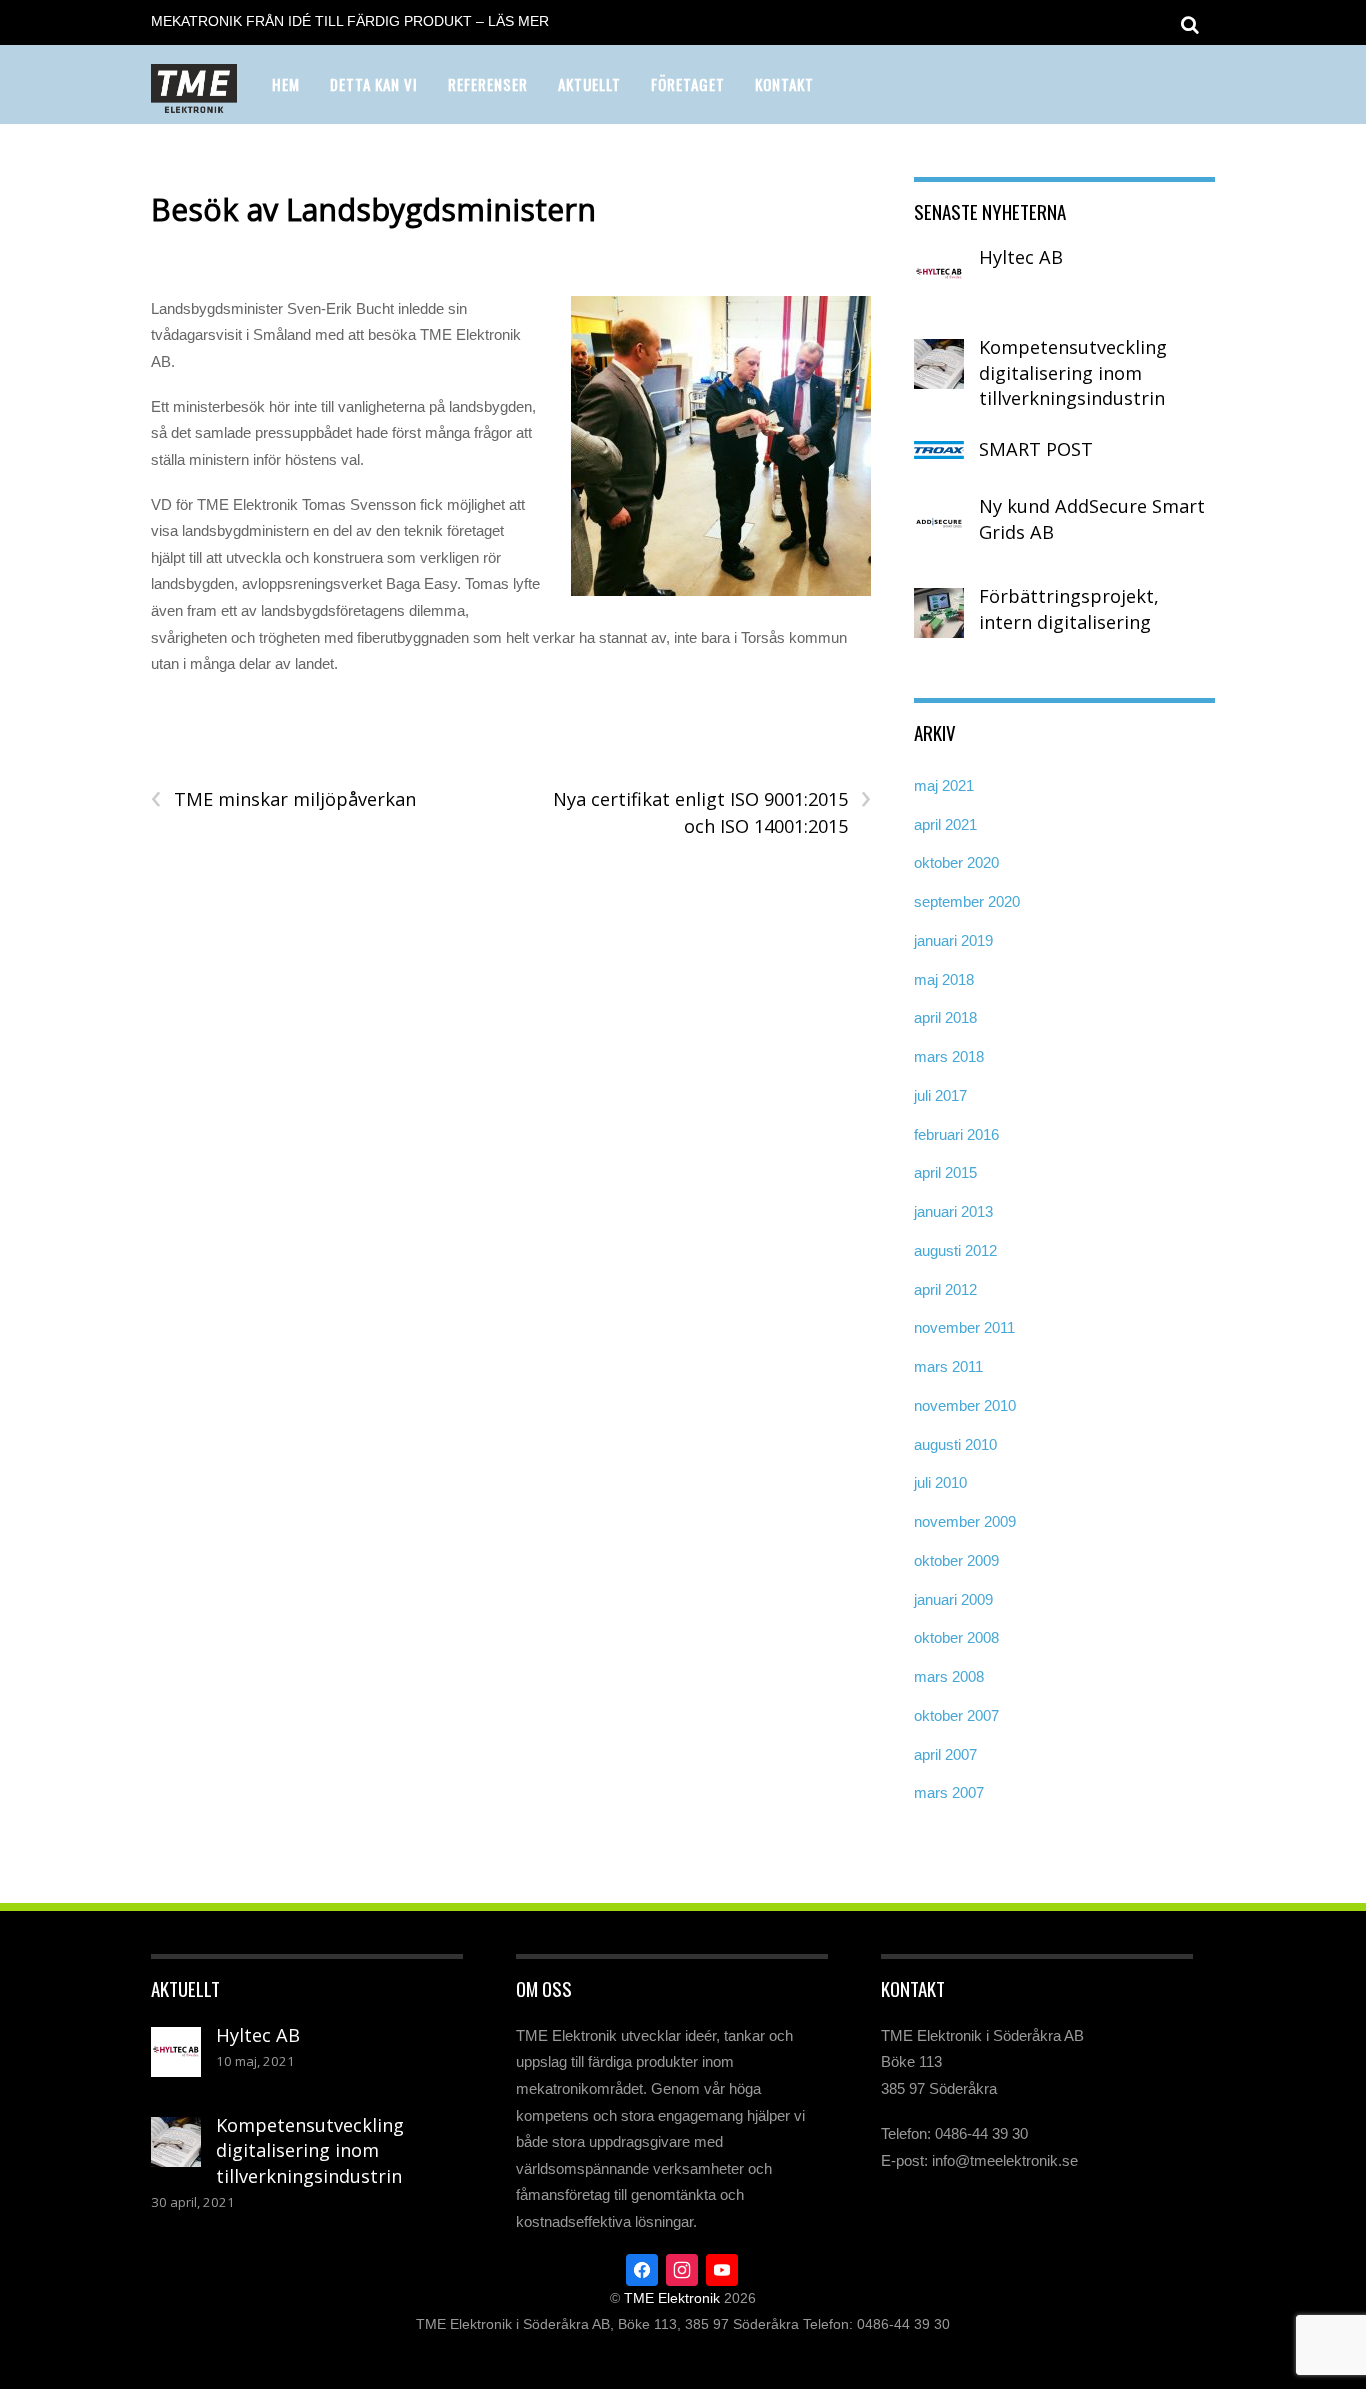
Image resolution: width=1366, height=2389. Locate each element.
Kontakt (784, 84)
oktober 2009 (956, 1560)
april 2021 (945, 824)
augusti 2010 (955, 1444)
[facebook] (642, 2268)
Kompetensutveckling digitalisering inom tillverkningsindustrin (1073, 372)
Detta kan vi (374, 84)
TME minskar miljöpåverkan (283, 799)
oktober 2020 (956, 862)
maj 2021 (944, 785)
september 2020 (967, 901)
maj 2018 (944, 979)
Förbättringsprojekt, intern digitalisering (1069, 609)
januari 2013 (953, 1211)
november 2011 (964, 1327)
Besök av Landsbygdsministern (373, 209)
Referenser (488, 84)
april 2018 (945, 1017)
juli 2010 (940, 1482)
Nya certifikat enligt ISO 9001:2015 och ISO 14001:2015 (711, 812)
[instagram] (682, 2268)
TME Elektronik (672, 2298)
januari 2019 (953, 940)
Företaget (688, 84)
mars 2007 (949, 1792)
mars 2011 (948, 1366)
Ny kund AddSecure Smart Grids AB (1092, 519)
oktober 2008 (956, 1637)
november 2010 (965, 1405)
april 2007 (945, 1754)
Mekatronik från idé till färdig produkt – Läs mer (350, 21)
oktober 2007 (956, 1715)
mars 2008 (949, 1676)
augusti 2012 (955, 1250)
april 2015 (945, 1172)
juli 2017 (940, 1095)
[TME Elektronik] (194, 99)
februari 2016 (956, 1134)
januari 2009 (953, 1599)
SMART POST (1036, 449)
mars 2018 (949, 1056)
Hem (286, 84)
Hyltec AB (1021, 257)
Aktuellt (589, 84)
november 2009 (965, 1521)
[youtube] (722, 2268)
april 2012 (945, 1289)
